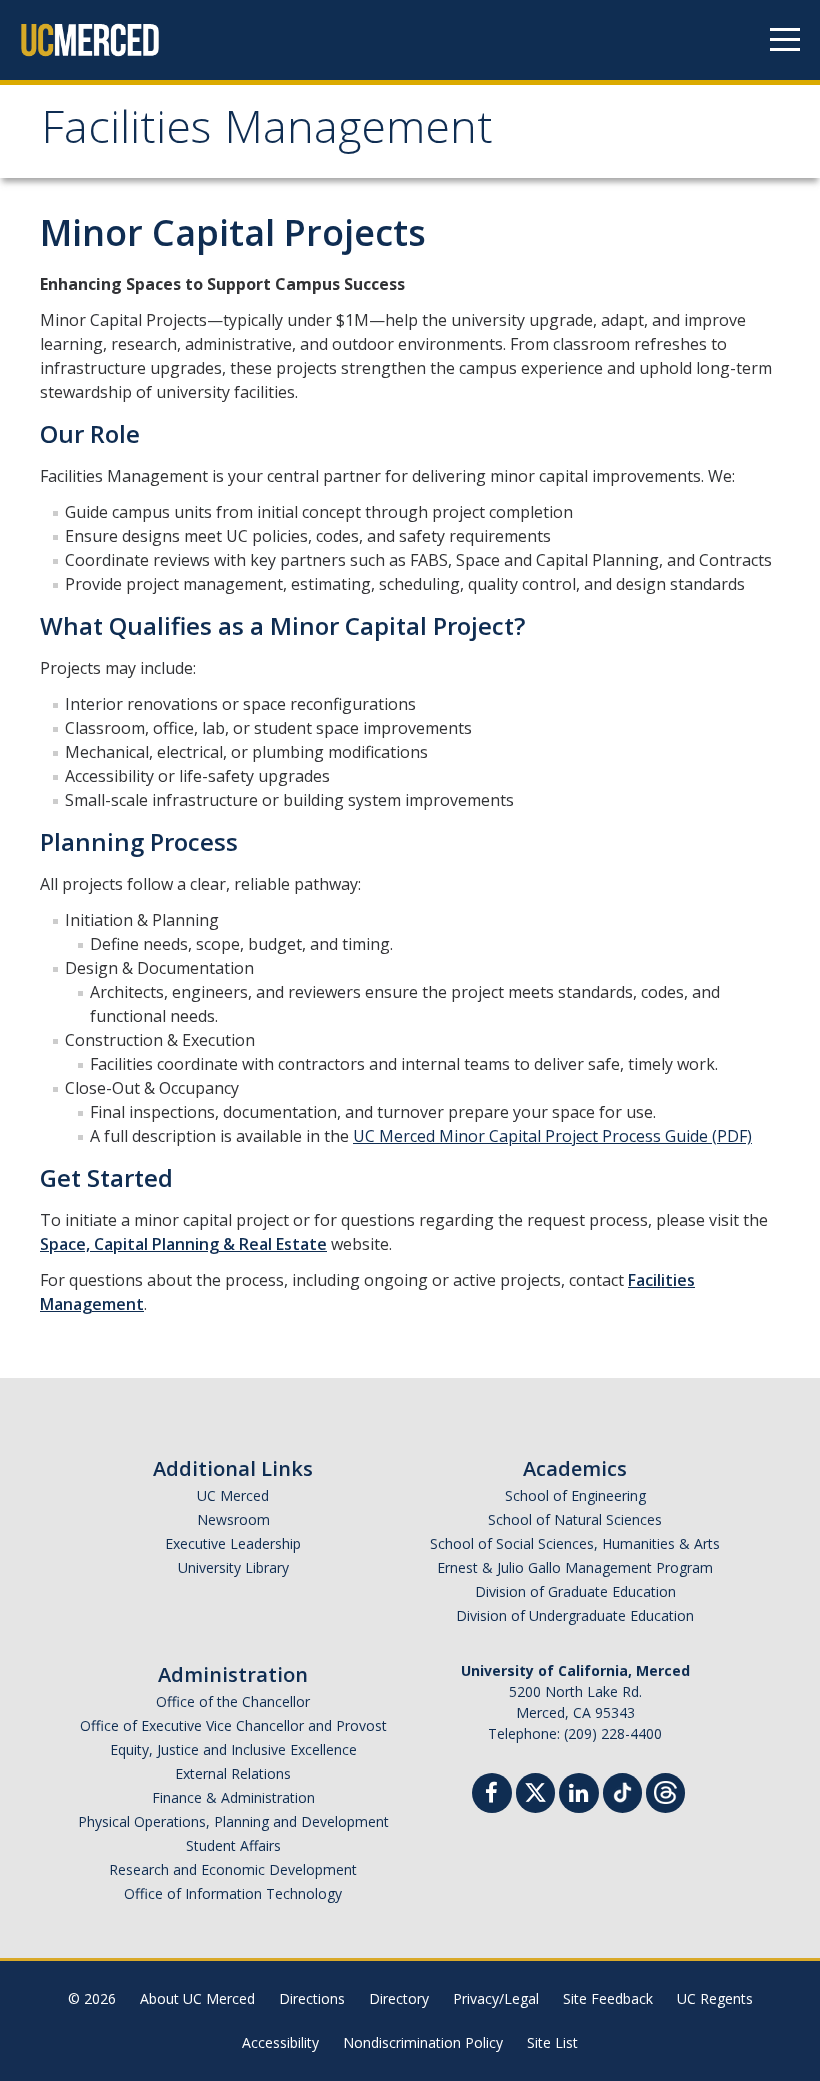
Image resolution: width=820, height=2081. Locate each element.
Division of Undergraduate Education (575, 1615)
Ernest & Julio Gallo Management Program (575, 1567)
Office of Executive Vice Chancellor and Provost (233, 1725)
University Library (233, 1567)
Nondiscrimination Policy (423, 2042)
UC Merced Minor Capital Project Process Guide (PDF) (552, 1136)
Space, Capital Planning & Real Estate (183, 1244)
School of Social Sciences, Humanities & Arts (575, 1543)
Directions (312, 1998)
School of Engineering (575, 1495)
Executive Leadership (233, 1543)
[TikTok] (622, 1790)
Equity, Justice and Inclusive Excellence (233, 1749)
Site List (552, 2042)
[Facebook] (492, 1795)
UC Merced (233, 1495)
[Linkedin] (579, 1795)
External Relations (233, 1773)
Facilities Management (267, 133)
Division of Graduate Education (575, 1591)
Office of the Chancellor (233, 1701)
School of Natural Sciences (575, 1519)
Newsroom (233, 1519)
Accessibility (280, 2042)
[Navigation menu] (785, 40)
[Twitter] (535, 1790)
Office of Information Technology (233, 1893)
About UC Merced (197, 1998)
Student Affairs (233, 1845)
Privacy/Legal (496, 1998)
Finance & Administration (233, 1797)
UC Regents (715, 1998)
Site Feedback (608, 1998)
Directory (399, 1998)
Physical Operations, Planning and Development (233, 1821)
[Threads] (665, 1790)
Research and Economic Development (233, 1869)
